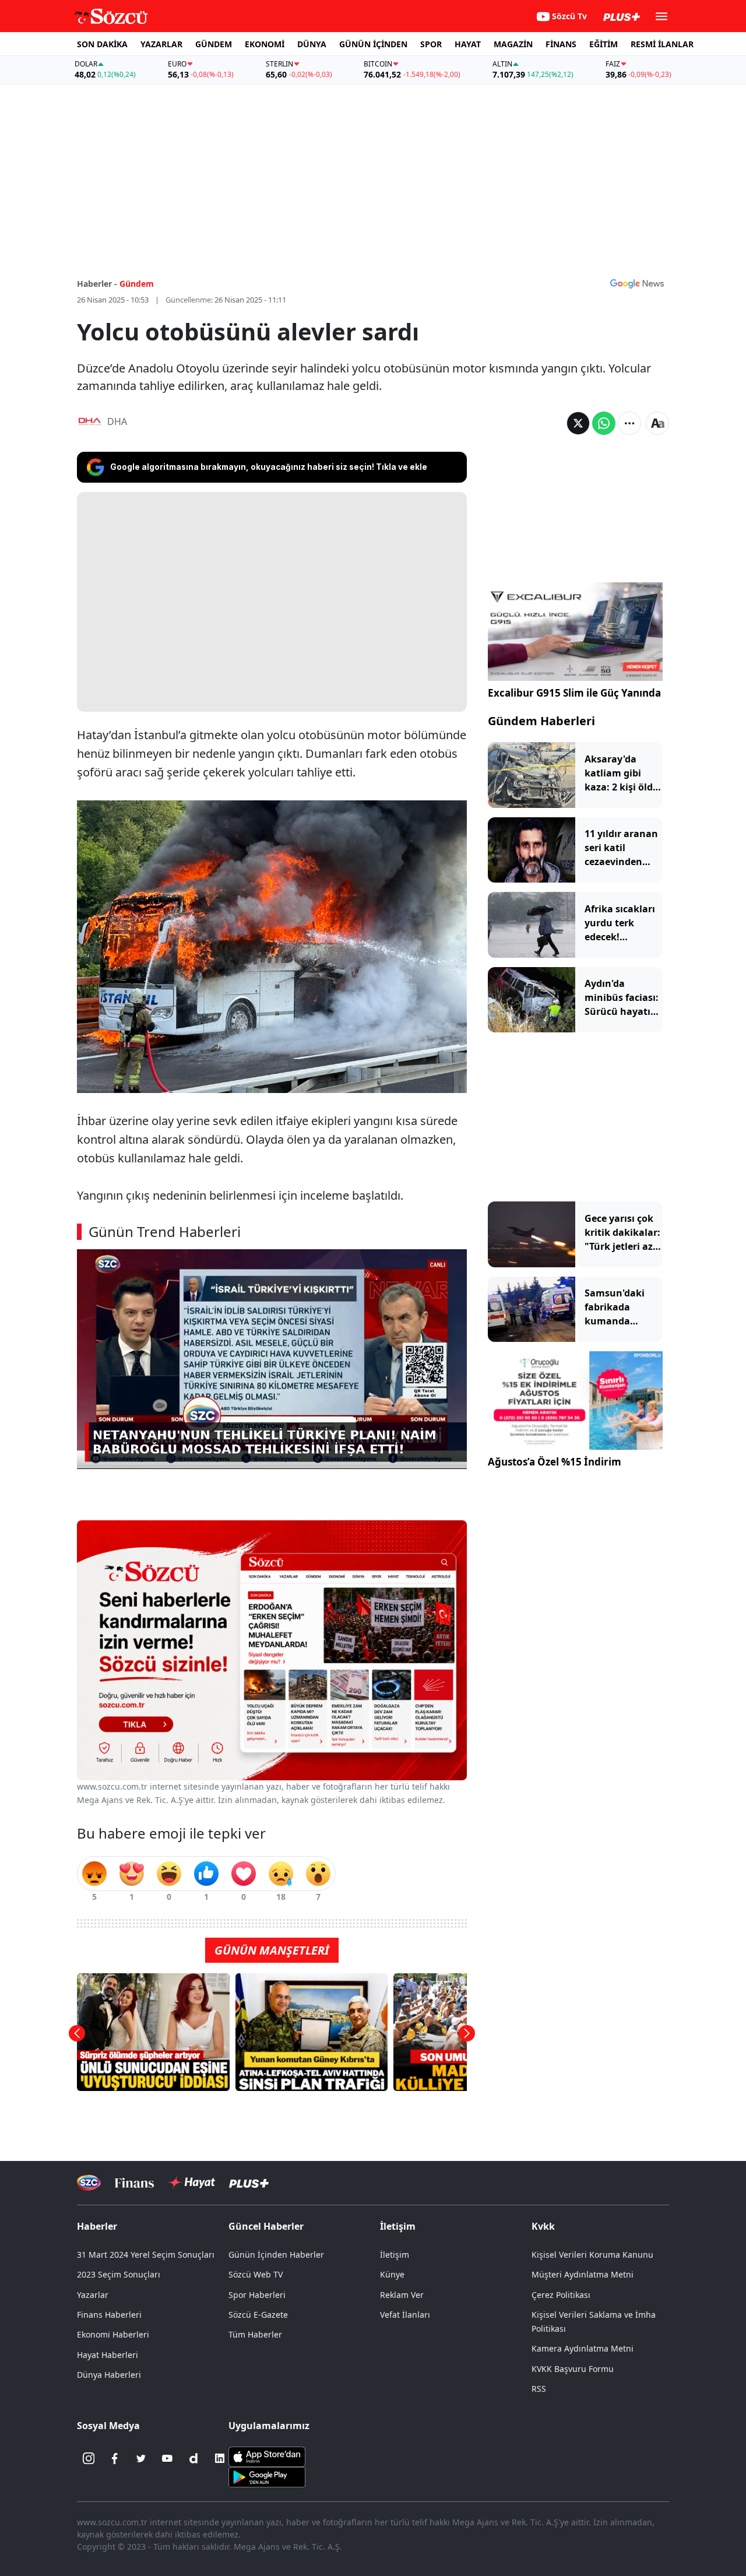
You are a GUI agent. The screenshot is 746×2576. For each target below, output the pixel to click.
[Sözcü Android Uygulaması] (267, 2476)
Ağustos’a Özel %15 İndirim (555, 1462)
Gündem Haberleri (541, 721)
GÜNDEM (214, 44)
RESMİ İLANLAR (662, 44)
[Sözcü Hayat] (191, 2183)
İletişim (395, 2255)
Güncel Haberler (266, 2226)
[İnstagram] (89, 2458)
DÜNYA (312, 44)
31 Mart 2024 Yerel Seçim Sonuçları (146, 2255)
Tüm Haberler (255, 2334)
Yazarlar (93, 2295)
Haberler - (97, 284)
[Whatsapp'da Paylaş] (604, 423)
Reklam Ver (402, 2295)
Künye (392, 2274)
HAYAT (468, 44)
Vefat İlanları (405, 2315)
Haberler (97, 2226)
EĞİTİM (604, 44)
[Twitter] (141, 2458)
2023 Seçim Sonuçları (119, 2274)
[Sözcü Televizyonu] (89, 2183)
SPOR (431, 44)
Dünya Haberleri (109, 2375)
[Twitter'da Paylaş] (578, 423)
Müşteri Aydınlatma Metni (583, 2274)
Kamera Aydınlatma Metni (583, 2348)
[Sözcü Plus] (249, 2183)
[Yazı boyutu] (657, 423)
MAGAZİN (513, 44)
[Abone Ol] (637, 283)
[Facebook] (115, 2458)
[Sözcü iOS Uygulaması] (267, 2456)
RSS (539, 2389)
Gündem (137, 284)
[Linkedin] (220, 2458)
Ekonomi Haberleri (113, 2334)
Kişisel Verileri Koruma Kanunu (592, 2255)
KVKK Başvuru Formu (573, 2369)
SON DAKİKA (102, 44)
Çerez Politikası (561, 2295)
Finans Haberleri (109, 2315)
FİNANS (561, 44)
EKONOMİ (265, 44)
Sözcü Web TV (256, 2274)
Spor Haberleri (257, 2295)
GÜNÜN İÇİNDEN (373, 44)
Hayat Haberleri (108, 2355)
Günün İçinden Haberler (276, 2255)
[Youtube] (167, 2458)
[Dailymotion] (193, 2458)
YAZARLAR (161, 44)
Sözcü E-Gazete (258, 2315)
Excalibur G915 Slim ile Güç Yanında (574, 693)
